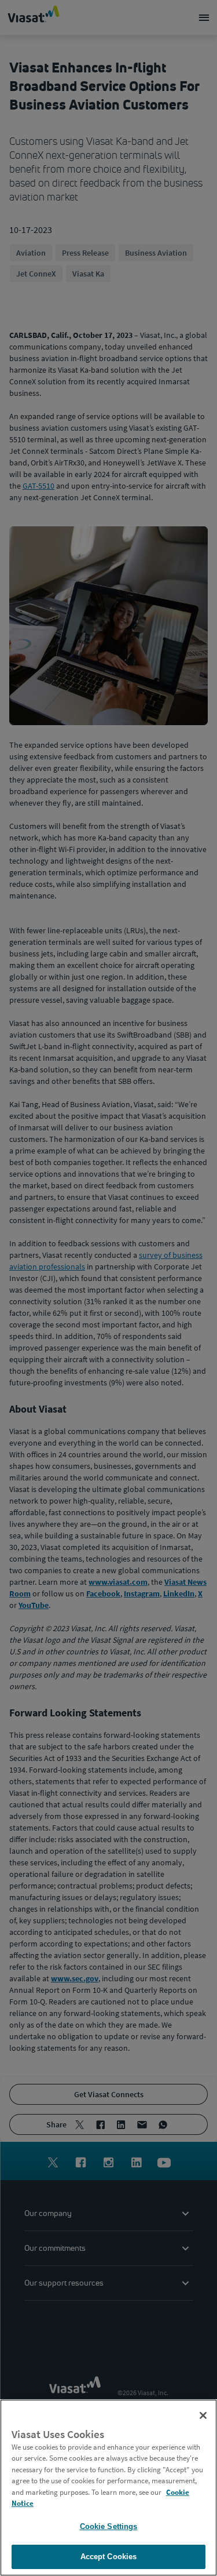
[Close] (203, 2415)
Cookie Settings (109, 2526)
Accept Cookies (109, 2557)
